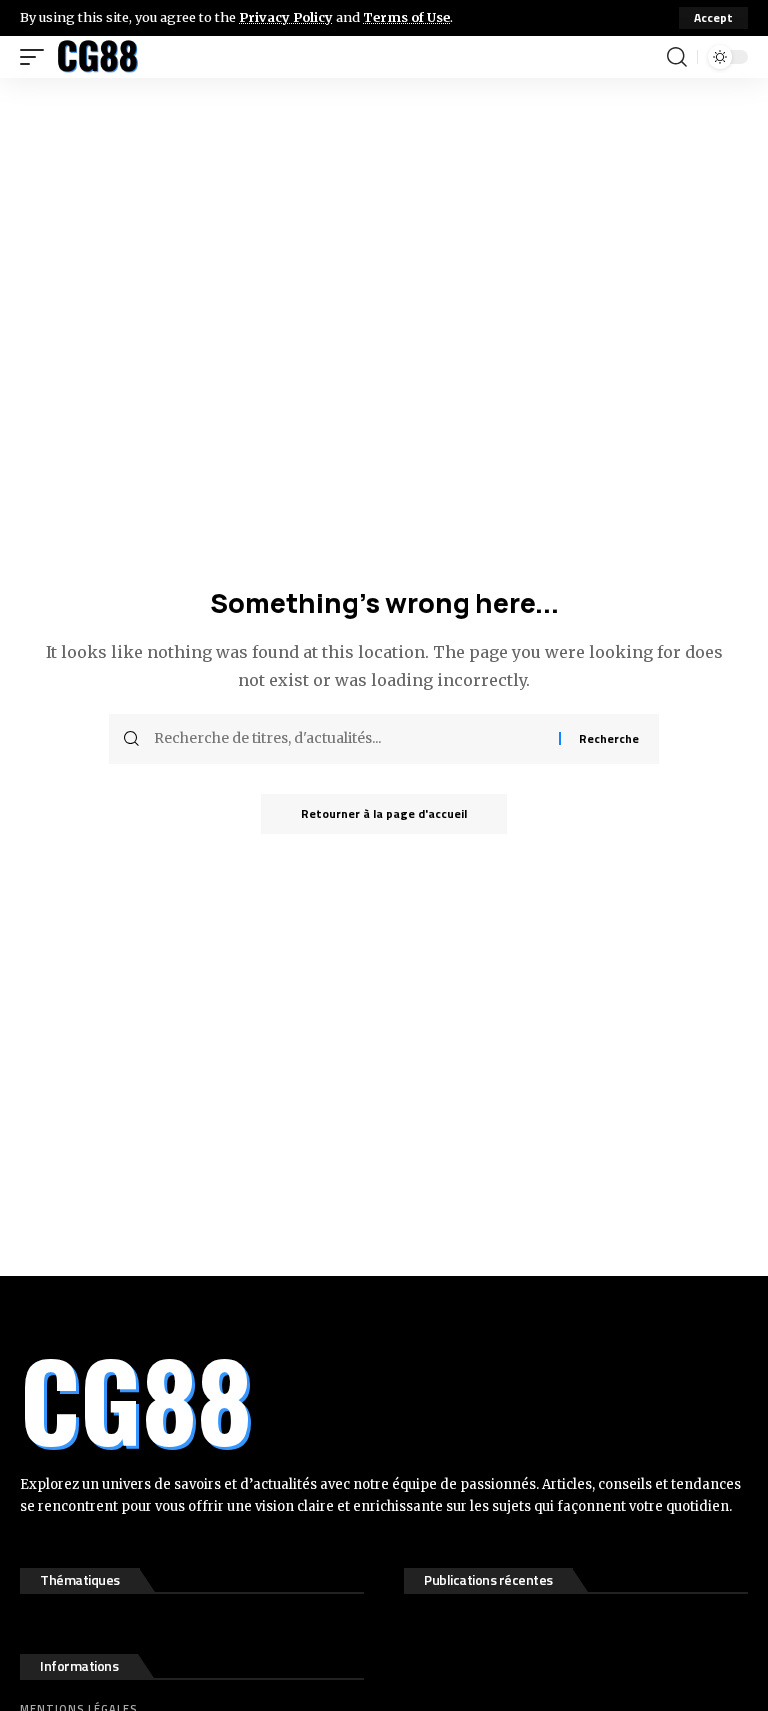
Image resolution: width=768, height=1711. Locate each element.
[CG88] (98, 57)
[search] (677, 57)
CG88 (136, 1398)
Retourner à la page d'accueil (384, 813)
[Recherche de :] (349, 739)
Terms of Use (406, 17)
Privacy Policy (286, 17)
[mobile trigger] (37, 57)
